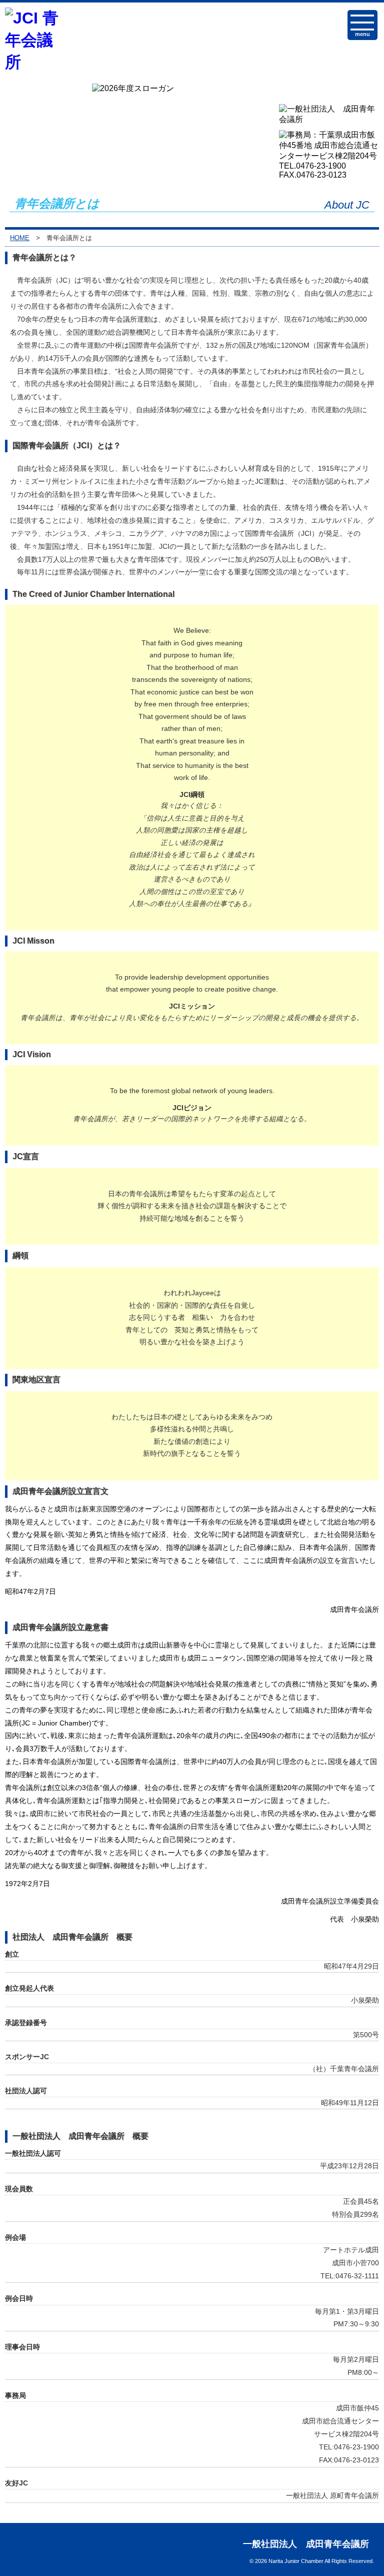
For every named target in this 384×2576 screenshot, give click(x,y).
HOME (20, 238)
